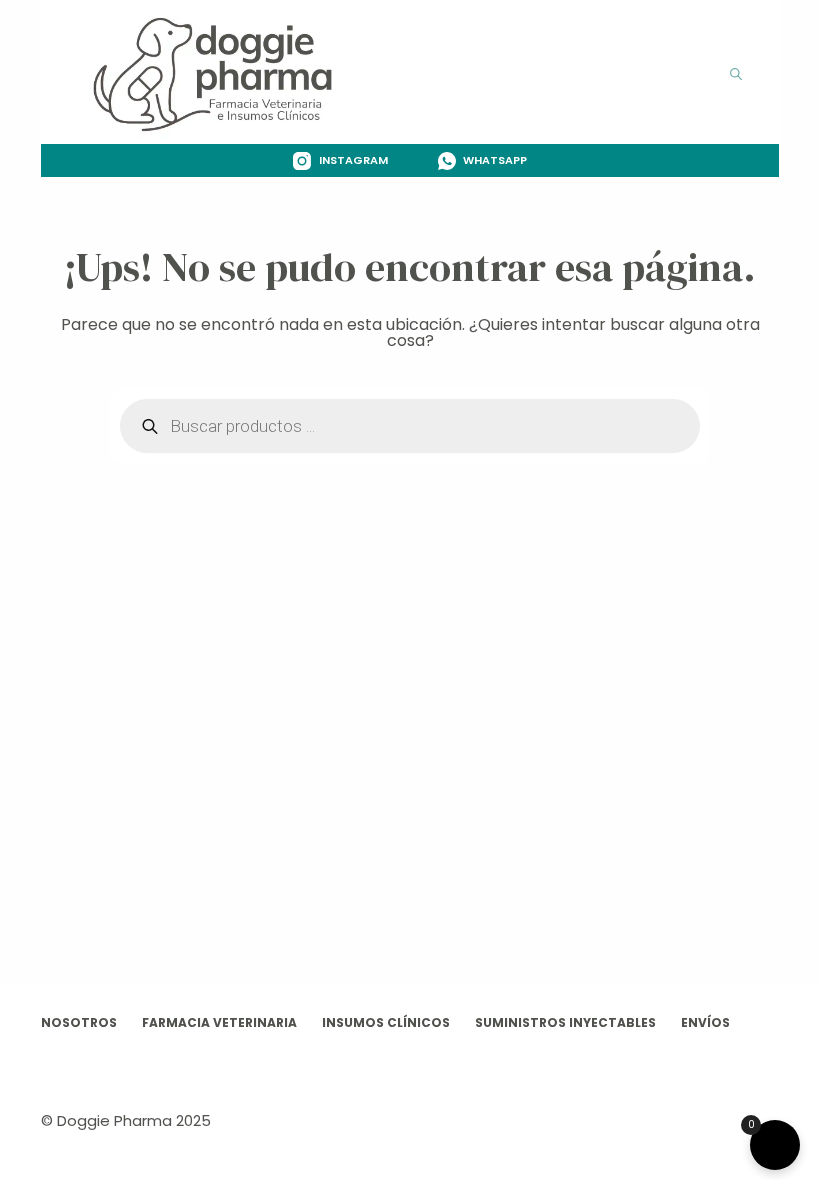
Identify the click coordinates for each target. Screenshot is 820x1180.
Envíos (705, 1023)
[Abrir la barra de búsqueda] (736, 72)
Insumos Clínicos (386, 1023)
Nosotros (79, 1023)
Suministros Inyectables (565, 1023)
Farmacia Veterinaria (219, 1023)
